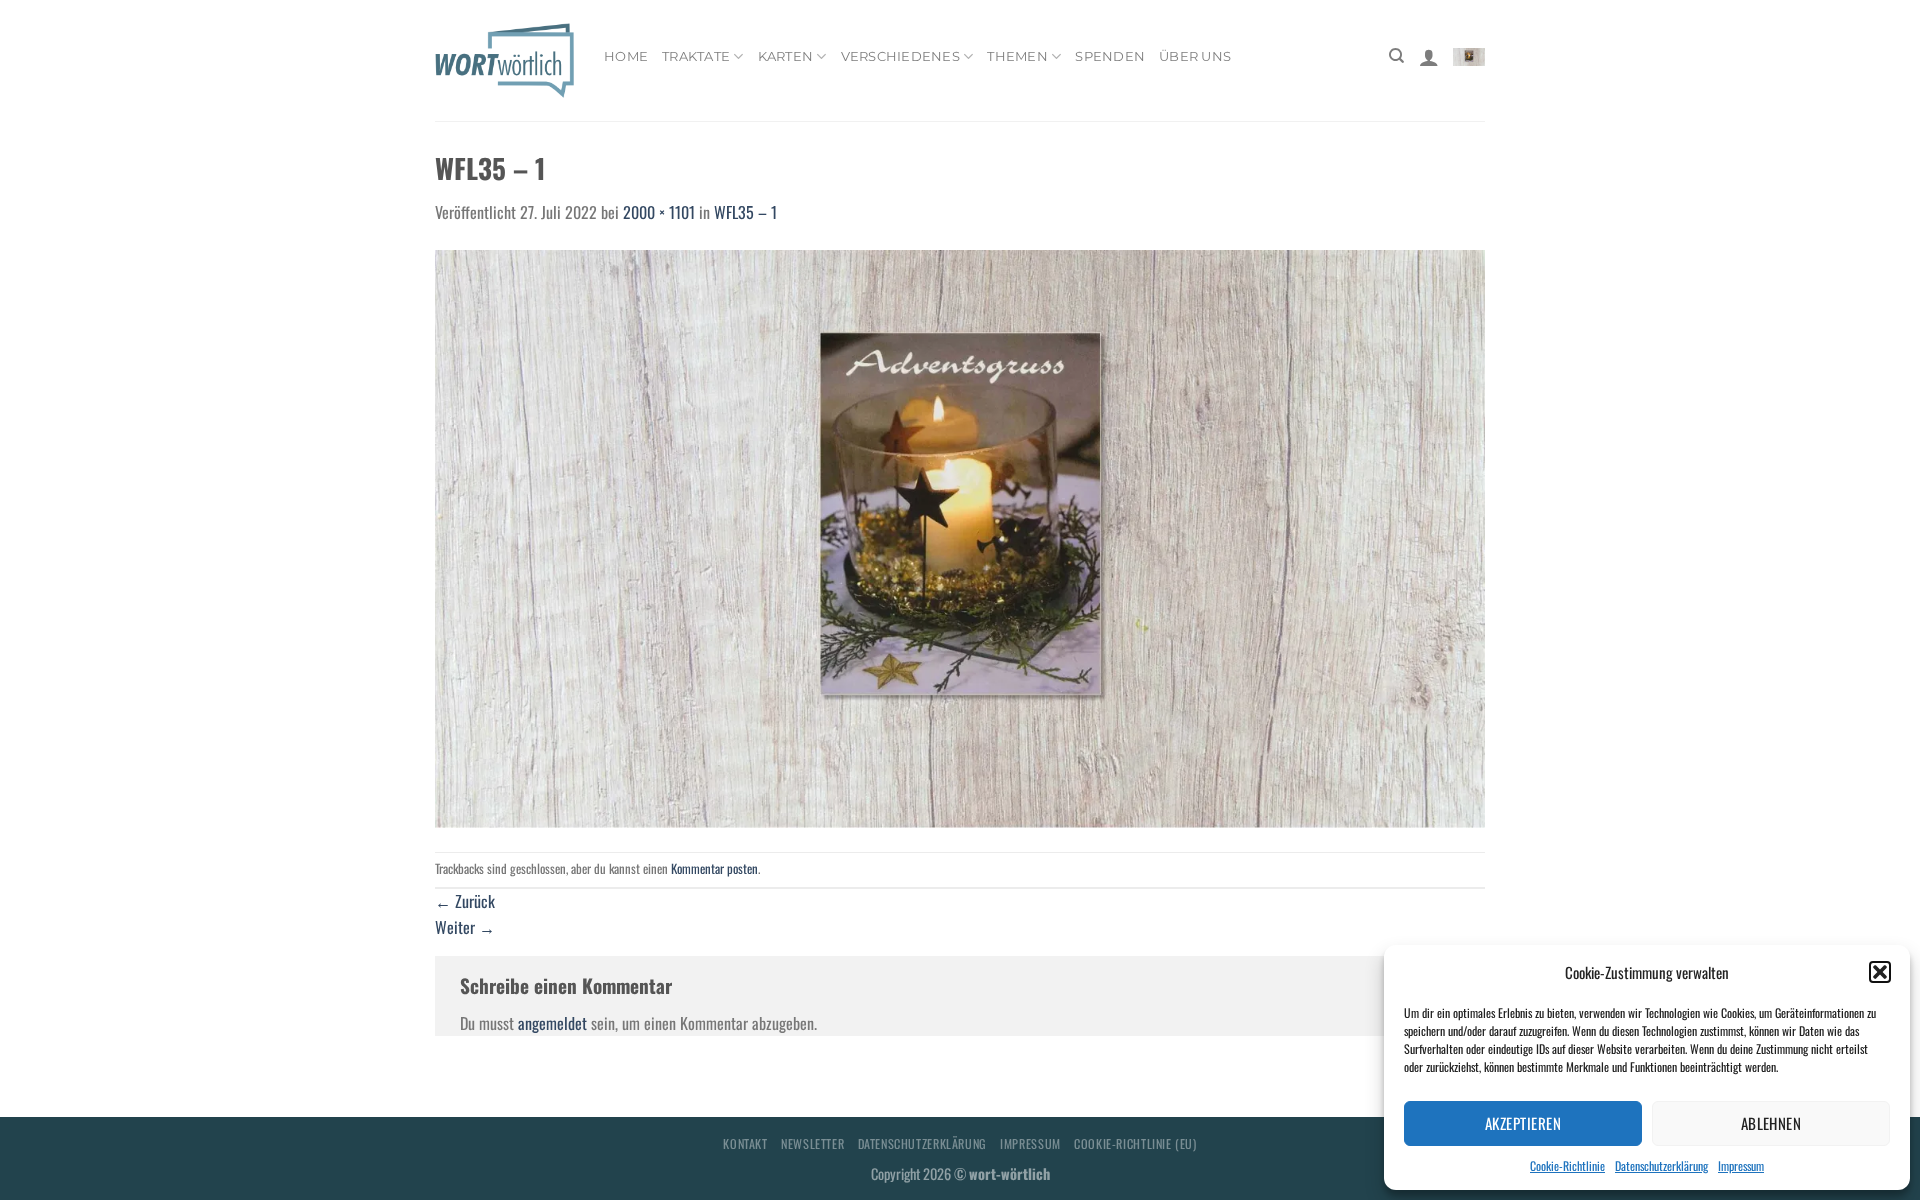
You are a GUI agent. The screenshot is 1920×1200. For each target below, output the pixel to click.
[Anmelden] (1429, 57)
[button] (1880, 972)
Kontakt (745, 1143)
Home (626, 56)
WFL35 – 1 (745, 212)
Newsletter (812, 1143)
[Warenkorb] (1469, 56)
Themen (1017, 56)
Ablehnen (1771, 1123)
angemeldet (552, 1023)
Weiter (465, 927)
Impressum (1741, 1165)
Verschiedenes (900, 56)
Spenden (1110, 56)
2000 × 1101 (659, 212)
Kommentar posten (714, 868)
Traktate (696, 56)
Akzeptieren (1523, 1123)
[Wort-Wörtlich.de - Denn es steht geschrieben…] (504, 60)
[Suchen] (1396, 56)
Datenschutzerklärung (1661, 1165)
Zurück (465, 901)
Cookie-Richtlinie (1567, 1165)
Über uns (1195, 56)
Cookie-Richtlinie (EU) (1135, 1143)
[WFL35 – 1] (960, 536)
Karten (786, 56)
